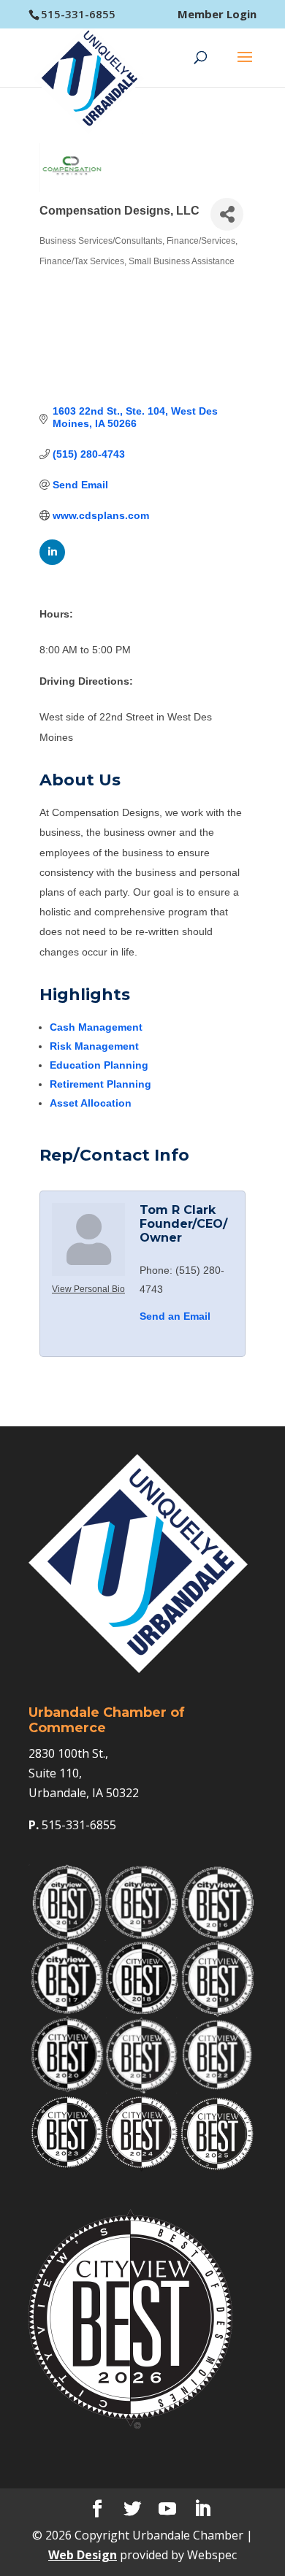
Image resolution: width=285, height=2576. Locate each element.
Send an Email (175, 1316)
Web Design (83, 2555)
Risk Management (94, 1046)
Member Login (217, 14)
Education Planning (99, 1065)
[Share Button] (227, 214)
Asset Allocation (91, 1103)
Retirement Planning (100, 1084)
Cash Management (96, 1027)
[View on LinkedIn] (52, 561)
